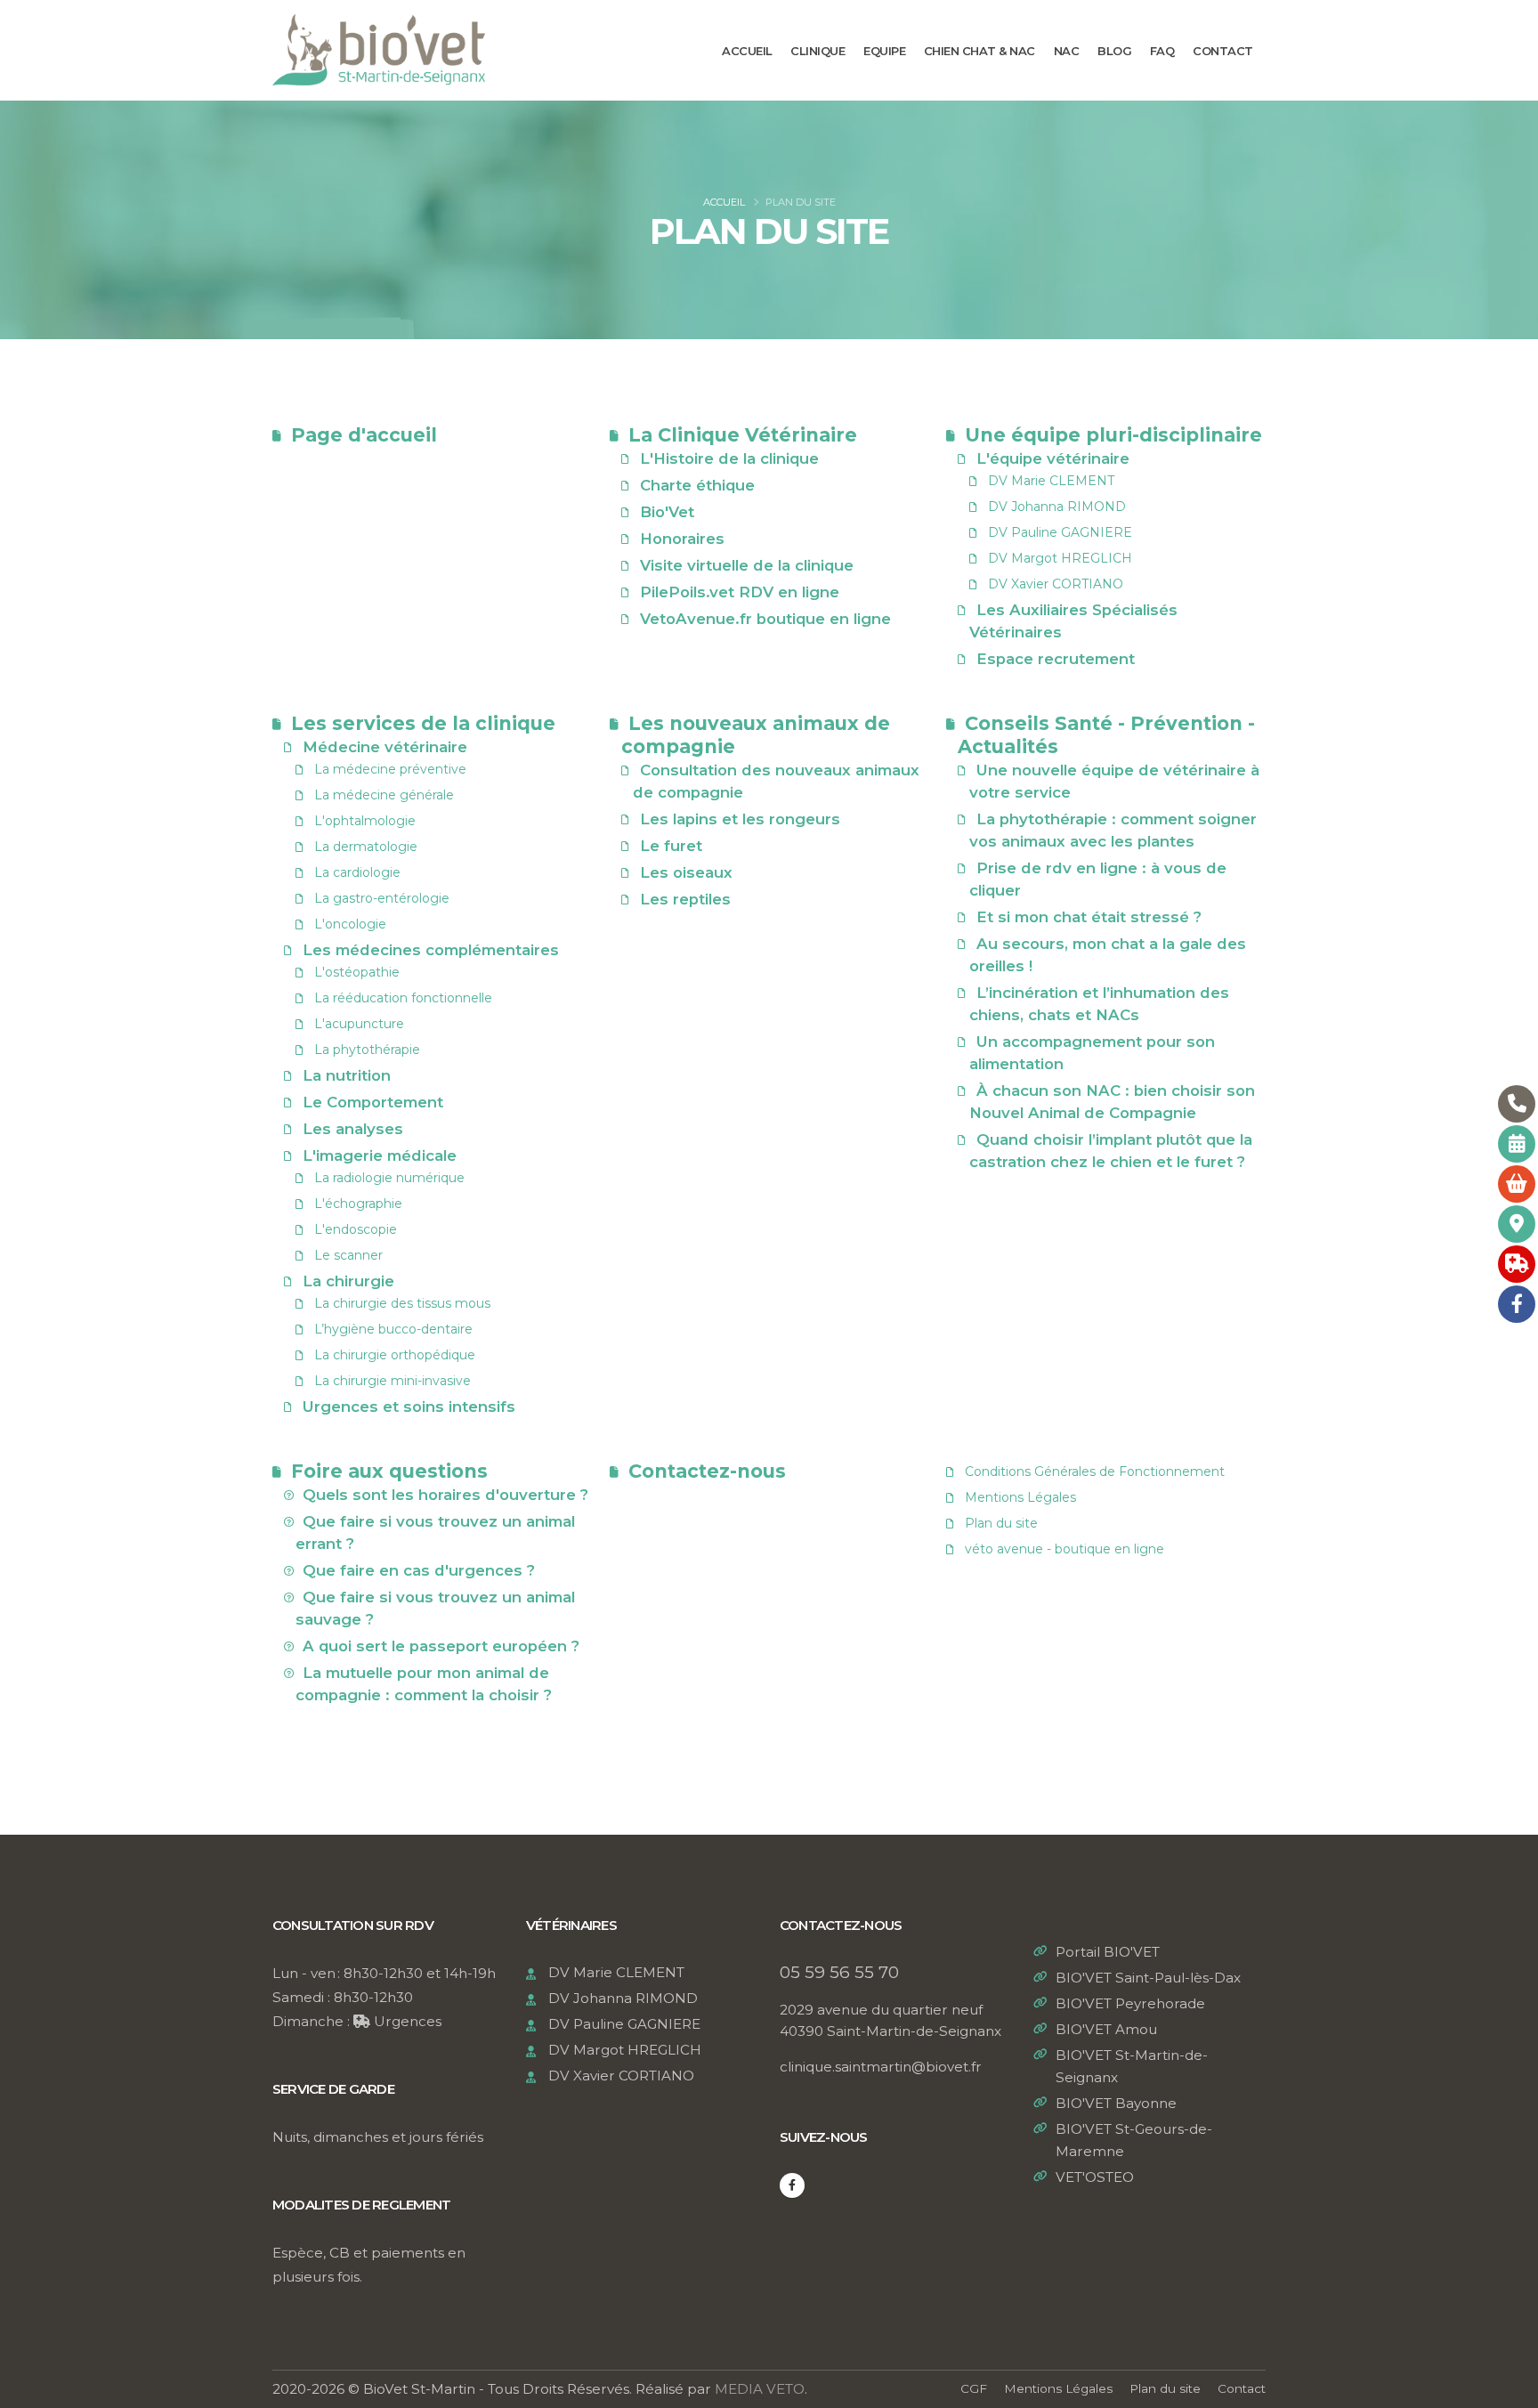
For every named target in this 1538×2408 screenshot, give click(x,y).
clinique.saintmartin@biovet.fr (881, 2067)
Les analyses (353, 1129)
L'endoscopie (356, 1229)
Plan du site (998, 1523)
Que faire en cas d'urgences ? (419, 1570)
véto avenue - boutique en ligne (1061, 1549)
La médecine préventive (390, 769)
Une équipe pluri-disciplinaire (1113, 435)
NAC (1067, 51)
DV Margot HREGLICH (1060, 558)
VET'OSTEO (1095, 2177)
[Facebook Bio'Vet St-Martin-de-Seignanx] (792, 2185)
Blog (1114, 51)
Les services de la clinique (423, 723)
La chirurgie (348, 1281)
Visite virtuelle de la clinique (747, 565)
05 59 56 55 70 (839, 1972)
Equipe (884, 51)
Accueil (747, 51)
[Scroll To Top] (1507, 2388)
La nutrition (347, 1075)
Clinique (818, 51)
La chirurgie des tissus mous (402, 1303)
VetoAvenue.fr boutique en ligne (765, 619)
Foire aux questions (389, 1471)
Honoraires (682, 539)
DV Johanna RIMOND (1057, 507)
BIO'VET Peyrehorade (1130, 2003)
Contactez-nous (707, 1471)
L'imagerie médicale (380, 1155)
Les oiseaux (686, 872)
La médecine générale (384, 795)
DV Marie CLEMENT (1051, 481)
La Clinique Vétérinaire (743, 435)
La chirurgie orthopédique (395, 1355)
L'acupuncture (359, 1024)
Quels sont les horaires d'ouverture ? (445, 1495)
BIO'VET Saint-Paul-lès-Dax (1148, 1978)
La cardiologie (357, 872)
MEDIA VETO (760, 2389)
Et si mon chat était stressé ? (1089, 917)
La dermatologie (366, 847)
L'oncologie (350, 924)
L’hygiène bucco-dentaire (393, 1329)
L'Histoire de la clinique (729, 458)
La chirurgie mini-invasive (393, 1381)
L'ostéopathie (357, 972)
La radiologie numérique (389, 1178)
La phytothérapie (367, 1050)
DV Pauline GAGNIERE (1060, 532)
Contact (1223, 51)
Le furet (671, 846)
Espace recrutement (1056, 659)
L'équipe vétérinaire (1053, 458)
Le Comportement (373, 1102)
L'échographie (358, 1204)
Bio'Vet (667, 512)
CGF (974, 2388)
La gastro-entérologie (382, 898)
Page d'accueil (364, 435)
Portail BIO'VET (1108, 1952)
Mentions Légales (1017, 1497)
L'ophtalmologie (365, 821)
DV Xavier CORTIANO (1056, 584)
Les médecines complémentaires (431, 950)
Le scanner (348, 1255)
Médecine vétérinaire (385, 747)
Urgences (406, 2021)
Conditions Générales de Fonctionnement (1091, 1472)
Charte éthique (697, 485)
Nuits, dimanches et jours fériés (378, 2137)
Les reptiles (685, 899)
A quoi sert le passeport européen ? (441, 1646)
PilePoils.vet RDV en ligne (740, 592)
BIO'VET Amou (1106, 2029)
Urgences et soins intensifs (409, 1407)
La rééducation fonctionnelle (403, 998)
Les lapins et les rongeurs (740, 819)
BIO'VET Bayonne (1116, 2103)
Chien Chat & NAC (979, 51)
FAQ (1162, 51)
